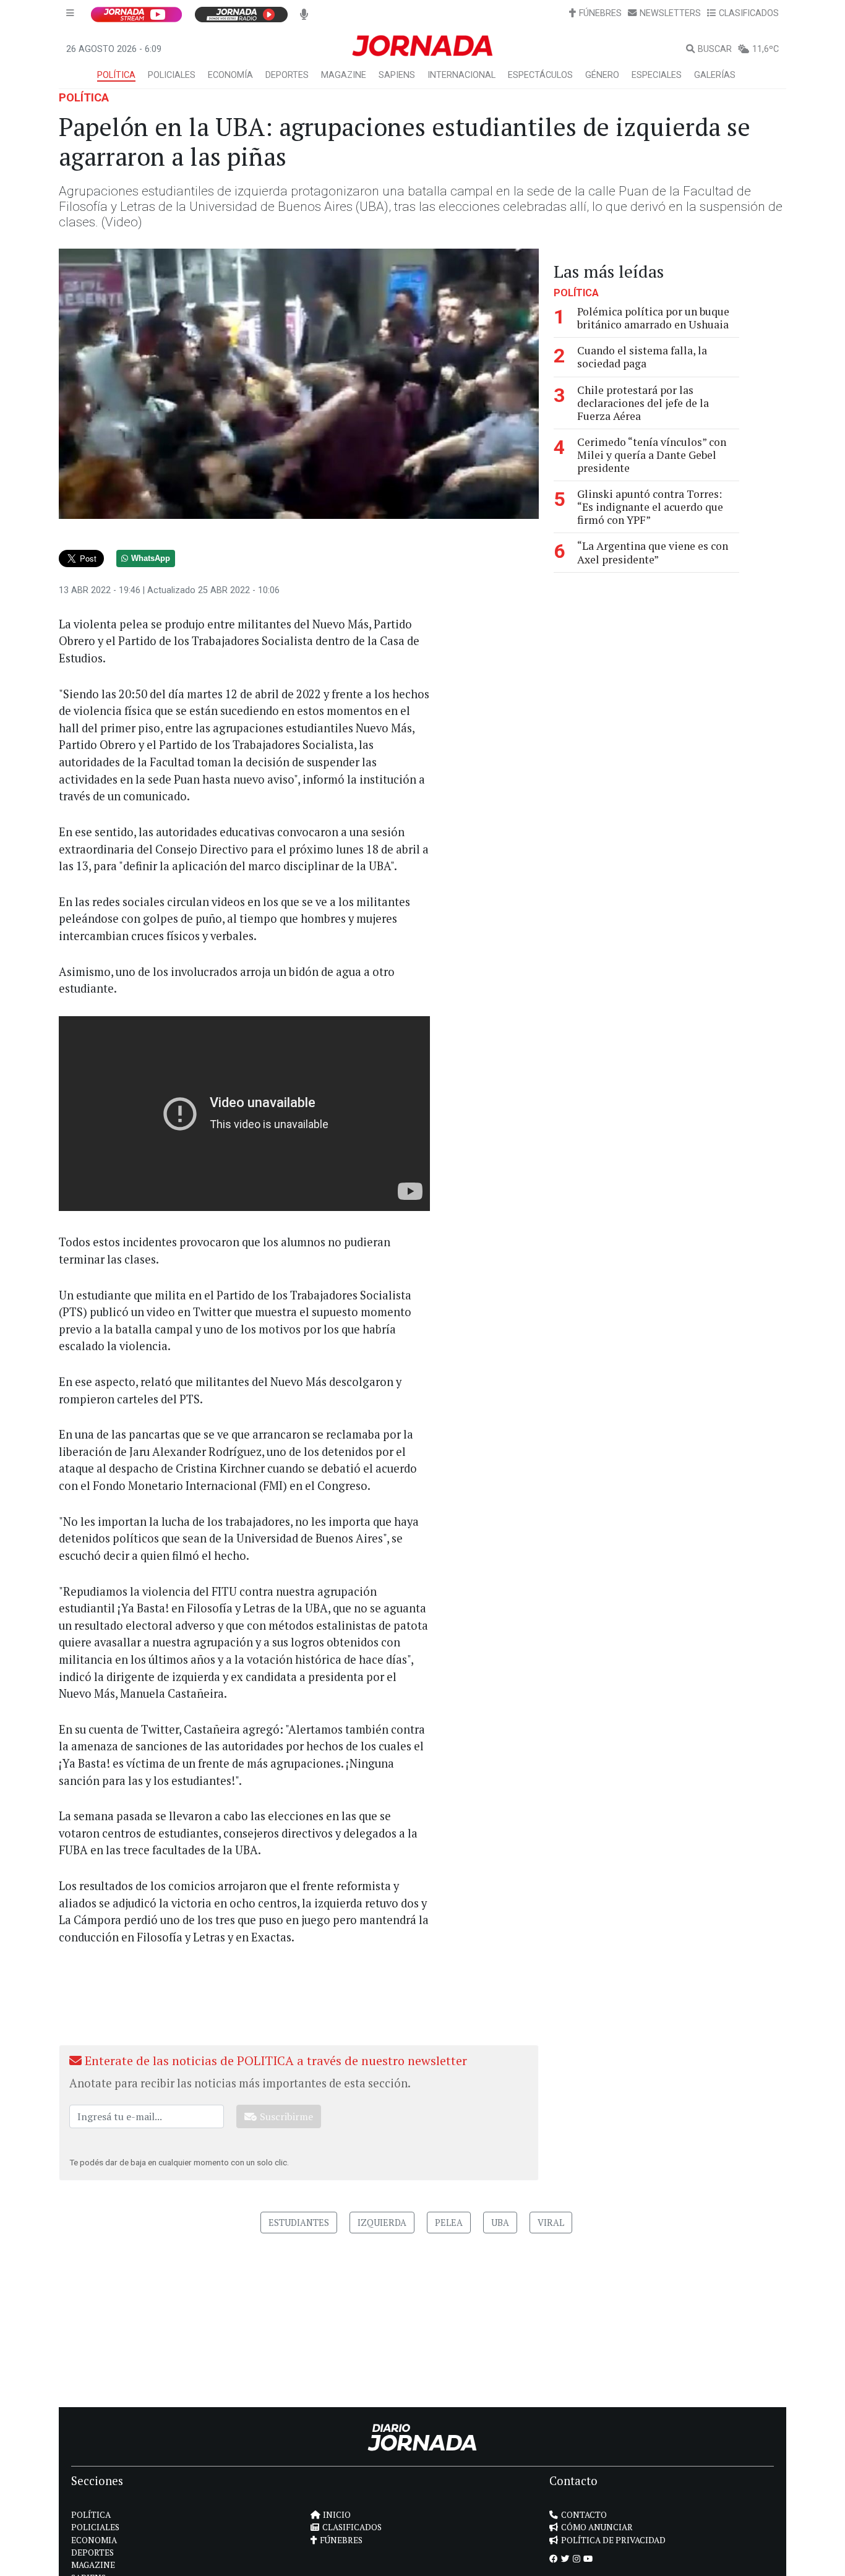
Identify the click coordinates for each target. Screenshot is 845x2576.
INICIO (337, 2515)
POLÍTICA (116, 75)
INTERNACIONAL (461, 75)
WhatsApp (151, 558)
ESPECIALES (657, 75)
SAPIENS (397, 75)
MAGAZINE (344, 75)
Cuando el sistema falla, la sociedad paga (642, 357)
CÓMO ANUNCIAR (597, 2527)
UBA (500, 2223)
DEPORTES (287, 75)
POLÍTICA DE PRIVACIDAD (613, 2540)
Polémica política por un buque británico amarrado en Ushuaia (653, 318)
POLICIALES (172, 75)
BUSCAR (715, 49)
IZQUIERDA (382, 2223)
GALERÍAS (715, 75)
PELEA (449, 2223)
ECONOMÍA (230, 75)
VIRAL (551, 2223)
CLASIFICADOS (749, 13)
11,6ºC (766, 49)
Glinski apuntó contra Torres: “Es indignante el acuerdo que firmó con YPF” (650, 507)
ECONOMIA (94, 2540)
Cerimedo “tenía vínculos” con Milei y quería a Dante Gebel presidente (652, 454)
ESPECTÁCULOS (540, 75)
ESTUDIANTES (299, 2223)
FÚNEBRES (600, 13)
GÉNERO (602, 75)
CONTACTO (584, 2515)
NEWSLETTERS (670, 13)
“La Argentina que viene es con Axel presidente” (653, 552)
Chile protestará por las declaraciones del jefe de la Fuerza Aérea (643, 402)
